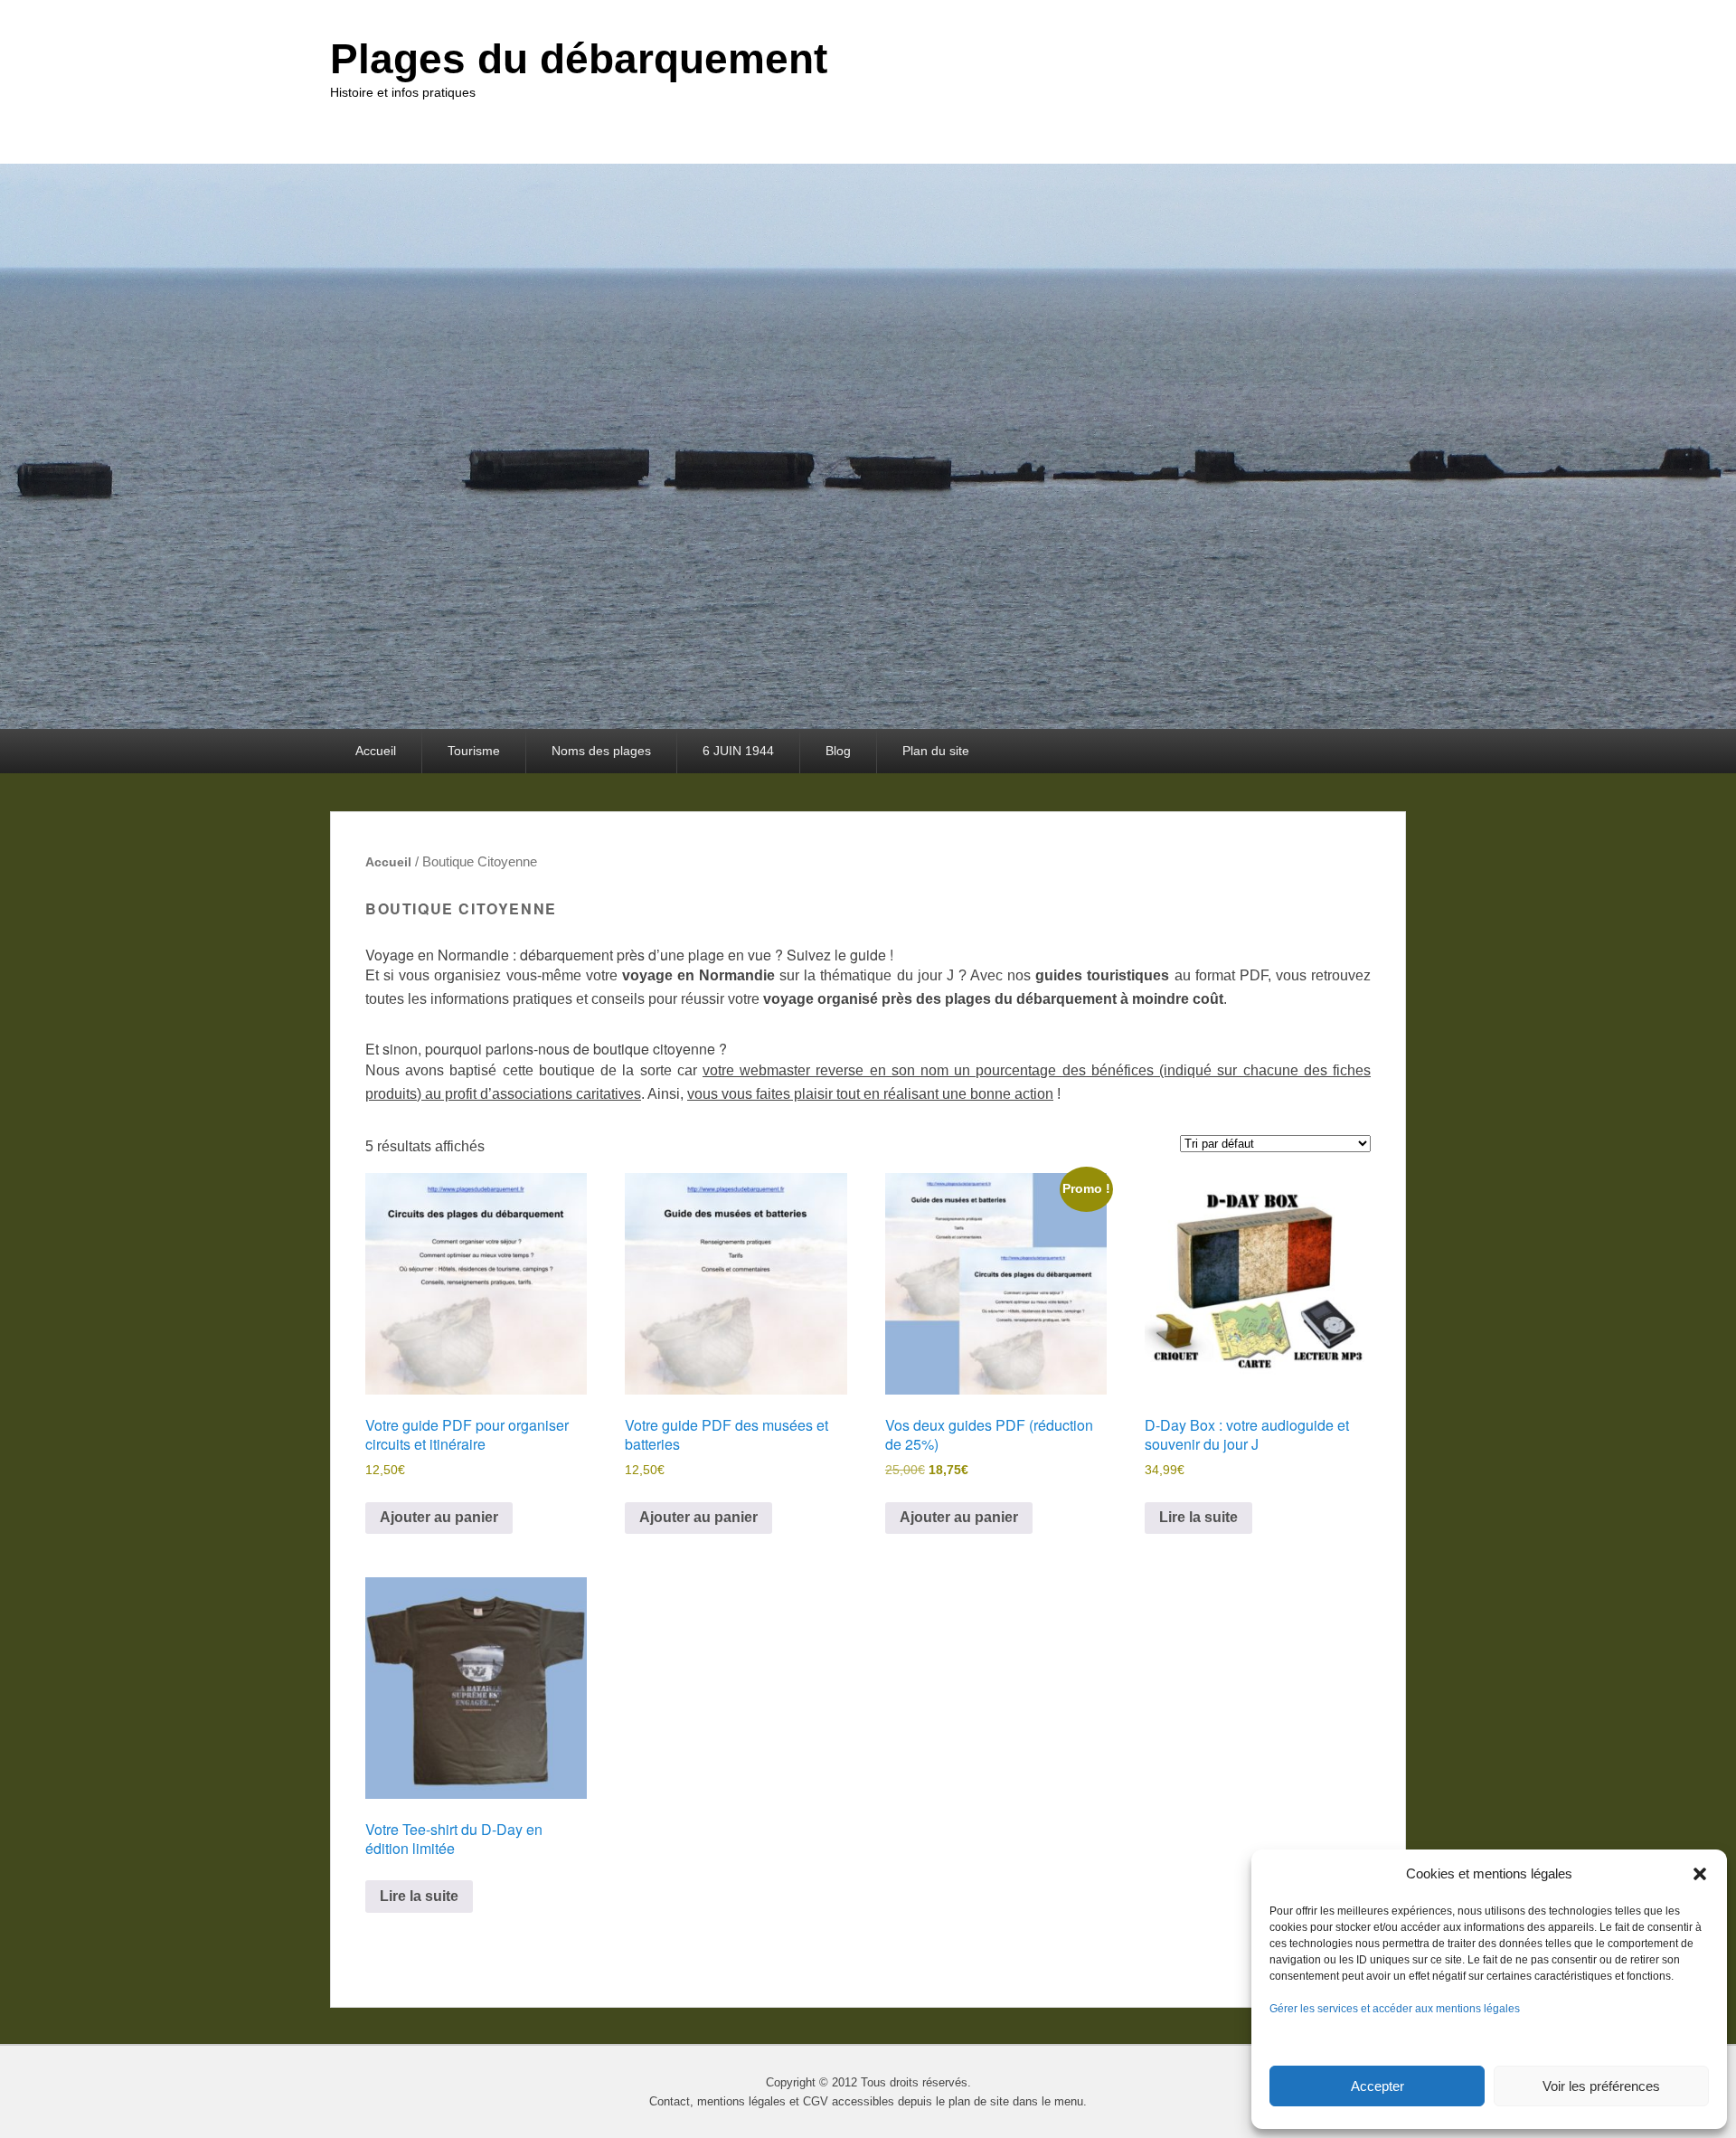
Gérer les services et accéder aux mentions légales (1395, 2009)
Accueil (376, 751)
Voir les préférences (1601, 2086)
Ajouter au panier (439, 1517)
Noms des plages (601, 751)
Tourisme (474, 751)
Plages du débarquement (579, 59)
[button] (1700, 1874)
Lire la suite (1198, 1517)
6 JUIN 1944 (738, 751)
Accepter (1377, 2086)
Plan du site (936, 751)
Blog (838, 751)
